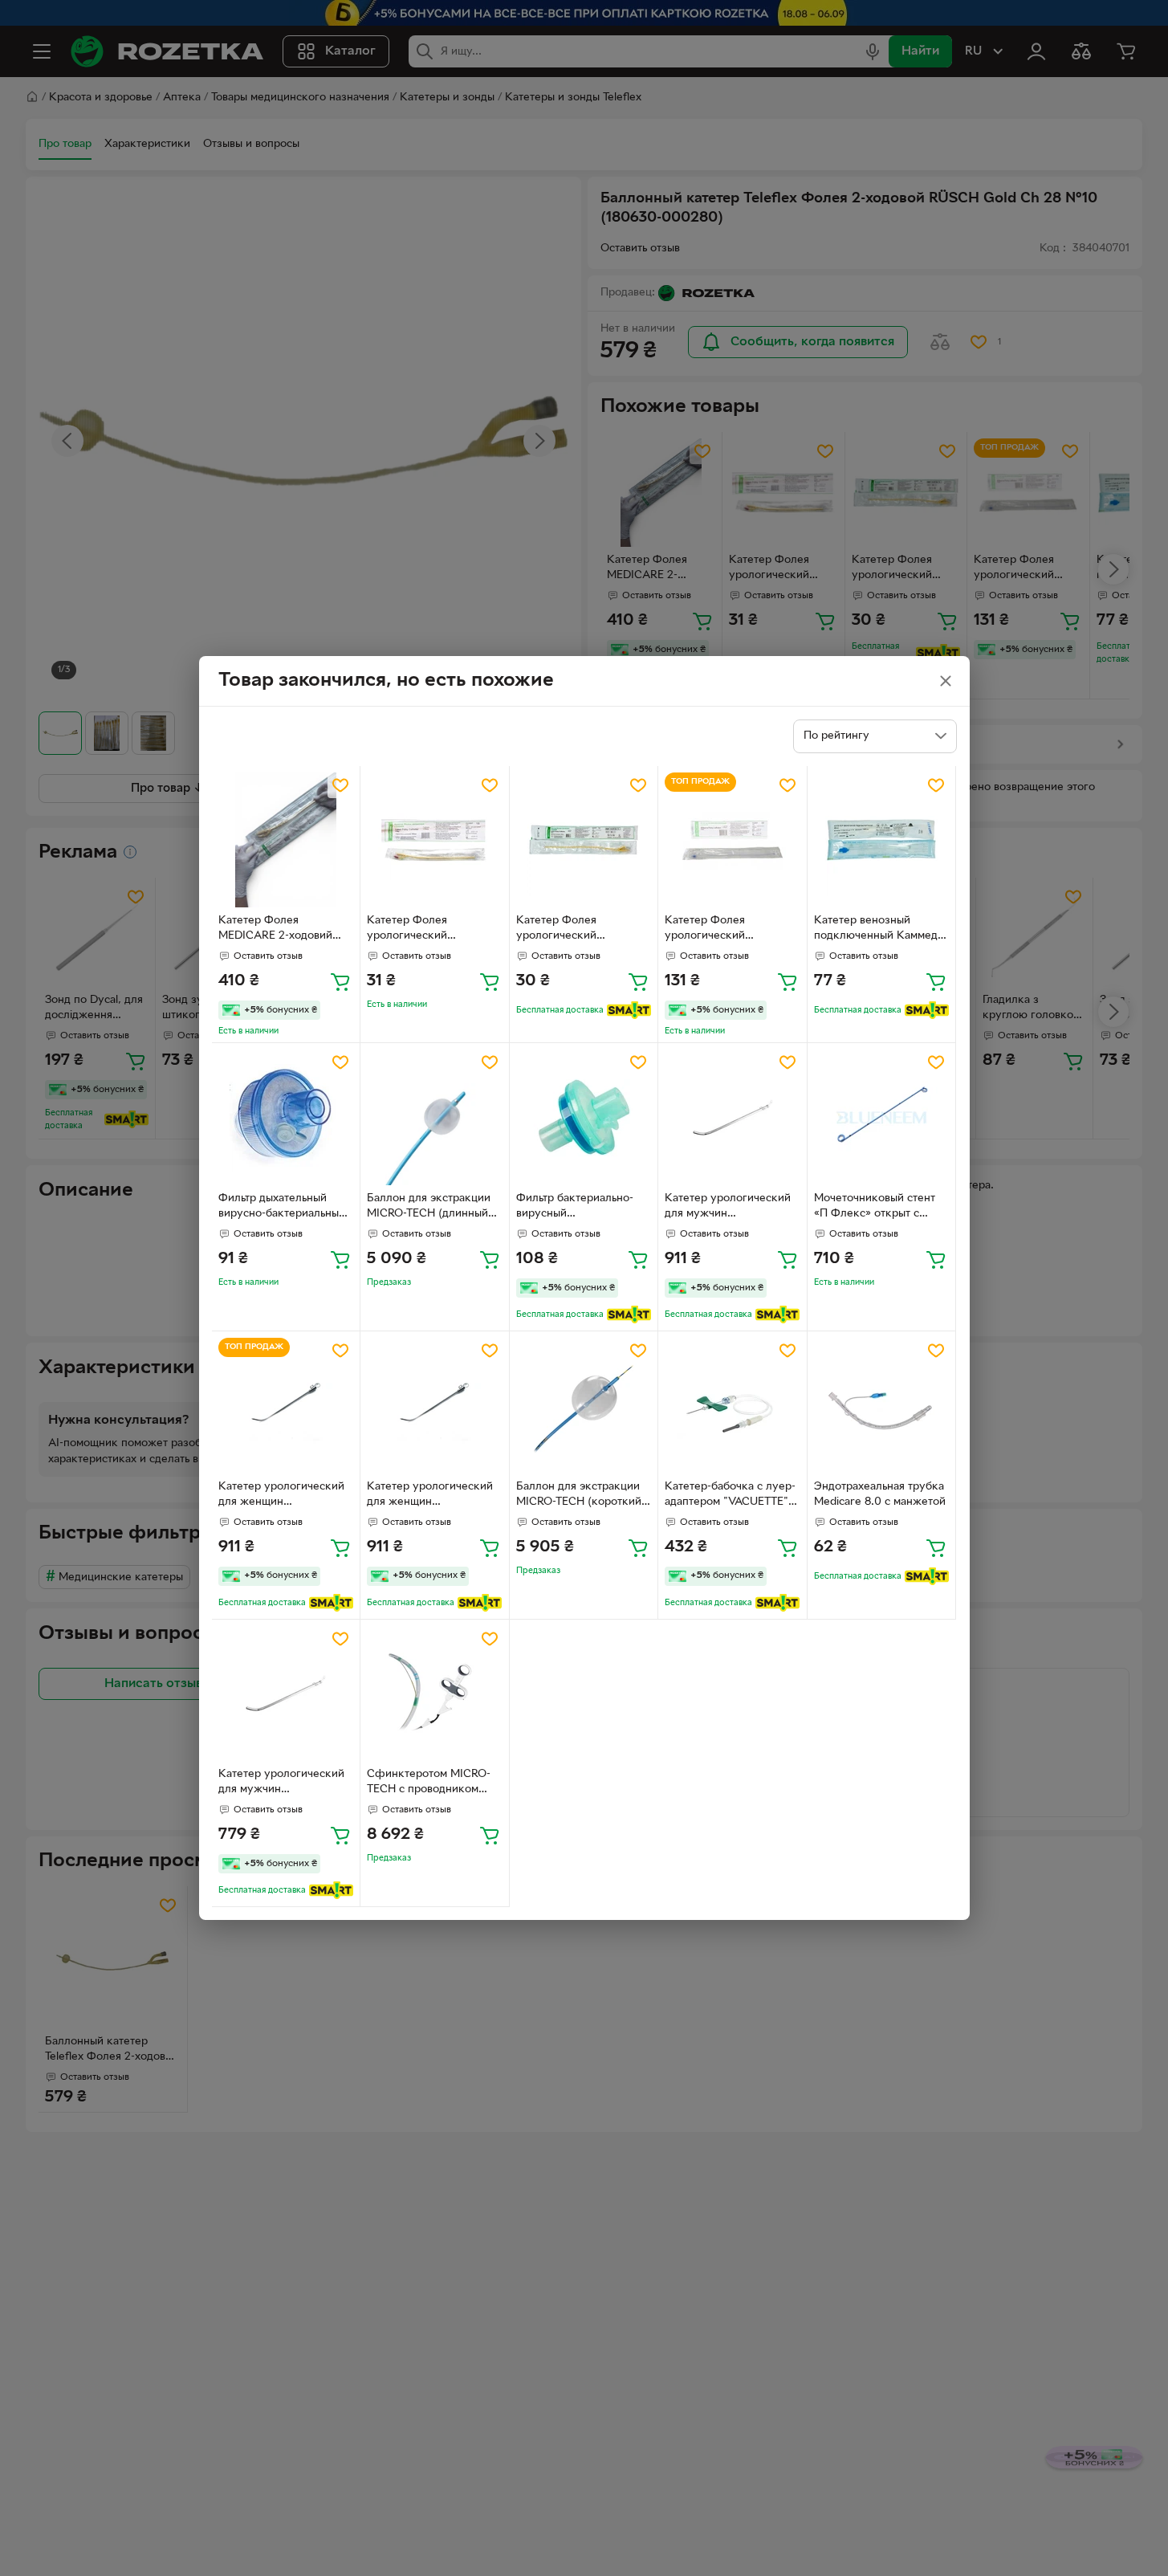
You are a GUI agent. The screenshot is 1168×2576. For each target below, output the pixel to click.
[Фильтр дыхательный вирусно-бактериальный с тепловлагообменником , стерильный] (286, 1117)
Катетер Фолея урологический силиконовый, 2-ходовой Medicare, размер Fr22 (730, 930)
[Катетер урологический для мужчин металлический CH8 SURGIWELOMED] (286, 1694)
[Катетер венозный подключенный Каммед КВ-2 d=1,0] (882, 840)
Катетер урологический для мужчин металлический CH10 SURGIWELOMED (728, 1208)
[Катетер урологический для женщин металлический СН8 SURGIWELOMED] (435, 1406)
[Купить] (340, 981)
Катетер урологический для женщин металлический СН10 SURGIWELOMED (281, 1496)
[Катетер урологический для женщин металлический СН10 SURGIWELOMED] (286, 1406)
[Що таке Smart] (629, 1010)
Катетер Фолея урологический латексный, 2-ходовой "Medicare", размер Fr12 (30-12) (579, 930)
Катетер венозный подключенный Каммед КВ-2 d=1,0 (876, 930)
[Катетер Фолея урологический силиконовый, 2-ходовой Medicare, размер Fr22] (733, 840)
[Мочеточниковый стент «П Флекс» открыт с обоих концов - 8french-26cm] (882, 1117)
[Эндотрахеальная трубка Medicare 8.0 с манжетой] (882, 1406)
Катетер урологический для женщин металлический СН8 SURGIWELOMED (430, 1496)
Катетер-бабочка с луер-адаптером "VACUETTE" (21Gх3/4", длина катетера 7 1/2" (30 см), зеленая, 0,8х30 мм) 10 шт (730, 1496)
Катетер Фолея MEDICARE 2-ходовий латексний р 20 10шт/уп (281, 930)
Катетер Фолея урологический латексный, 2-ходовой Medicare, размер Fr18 (425, 930)
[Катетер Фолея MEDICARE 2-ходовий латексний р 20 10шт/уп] (286, 840)
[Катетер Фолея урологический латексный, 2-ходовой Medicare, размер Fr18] (435, 840)
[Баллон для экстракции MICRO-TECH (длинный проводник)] (435, 1117)
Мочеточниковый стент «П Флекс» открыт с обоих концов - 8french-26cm (878, 1208)
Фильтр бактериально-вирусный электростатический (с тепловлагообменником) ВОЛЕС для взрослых (581, 1208)
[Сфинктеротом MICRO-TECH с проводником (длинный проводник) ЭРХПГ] (435, 1694)
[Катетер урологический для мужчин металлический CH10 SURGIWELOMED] (733, 1117)
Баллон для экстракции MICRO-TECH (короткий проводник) (579, 1496)
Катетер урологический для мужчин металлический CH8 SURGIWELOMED (281, 1783)
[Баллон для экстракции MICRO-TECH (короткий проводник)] (584, 1406)
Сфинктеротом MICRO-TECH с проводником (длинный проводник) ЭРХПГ (429, 1783)
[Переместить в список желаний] (340, 785)
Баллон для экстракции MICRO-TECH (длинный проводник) (429, 1208)
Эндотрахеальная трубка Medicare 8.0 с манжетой (880, 1494)
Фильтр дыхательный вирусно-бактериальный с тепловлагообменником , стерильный (285, 1208)
